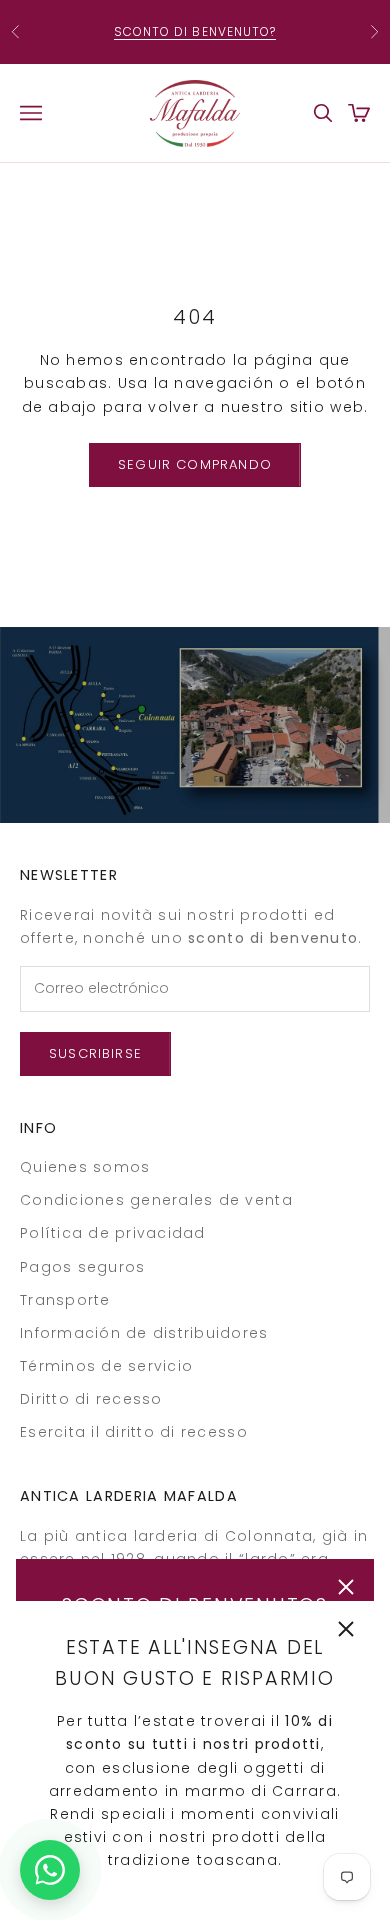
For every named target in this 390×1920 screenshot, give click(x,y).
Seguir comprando (195, 464)
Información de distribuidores (144, 1333)
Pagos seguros (82, 1267)
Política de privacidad (113, 1233)
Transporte (65, 1300)
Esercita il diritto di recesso (134, 1432)
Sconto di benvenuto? (195, 31)
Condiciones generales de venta (156, 1200)
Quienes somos (85, 1167)
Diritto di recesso (91, 1399)
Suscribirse (95, 1053)
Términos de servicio (106, 1366)
